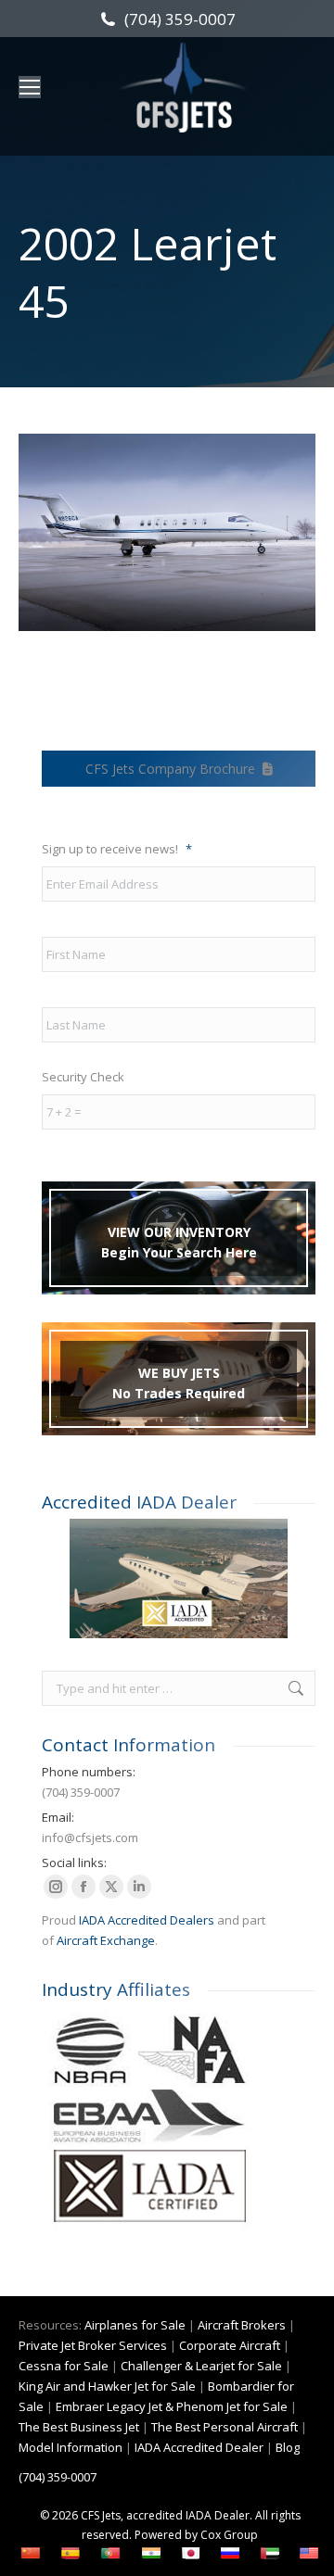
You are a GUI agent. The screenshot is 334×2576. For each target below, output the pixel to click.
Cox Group (229, 2535)
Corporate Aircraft (230, 2345)
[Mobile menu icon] (30, 87)
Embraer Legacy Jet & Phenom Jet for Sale (172, 2406)
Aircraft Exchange (106, 1940)
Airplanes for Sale (135, 2325)
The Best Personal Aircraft (225, 2427)
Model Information (71, 2447)
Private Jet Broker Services (93, 2345)
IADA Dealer (218, 2515)
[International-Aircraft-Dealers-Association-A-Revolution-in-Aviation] (179, 1578)
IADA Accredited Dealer (199, 2447)
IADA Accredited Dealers (147, 1920)
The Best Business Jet (79, 2427)
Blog (288, 2447)
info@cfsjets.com (90, 1837)
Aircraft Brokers (242, 2325)
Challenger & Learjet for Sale (201, 2366)
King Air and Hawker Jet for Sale (107, 2386)
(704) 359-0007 (180, 19)
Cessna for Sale (64, 2366)
